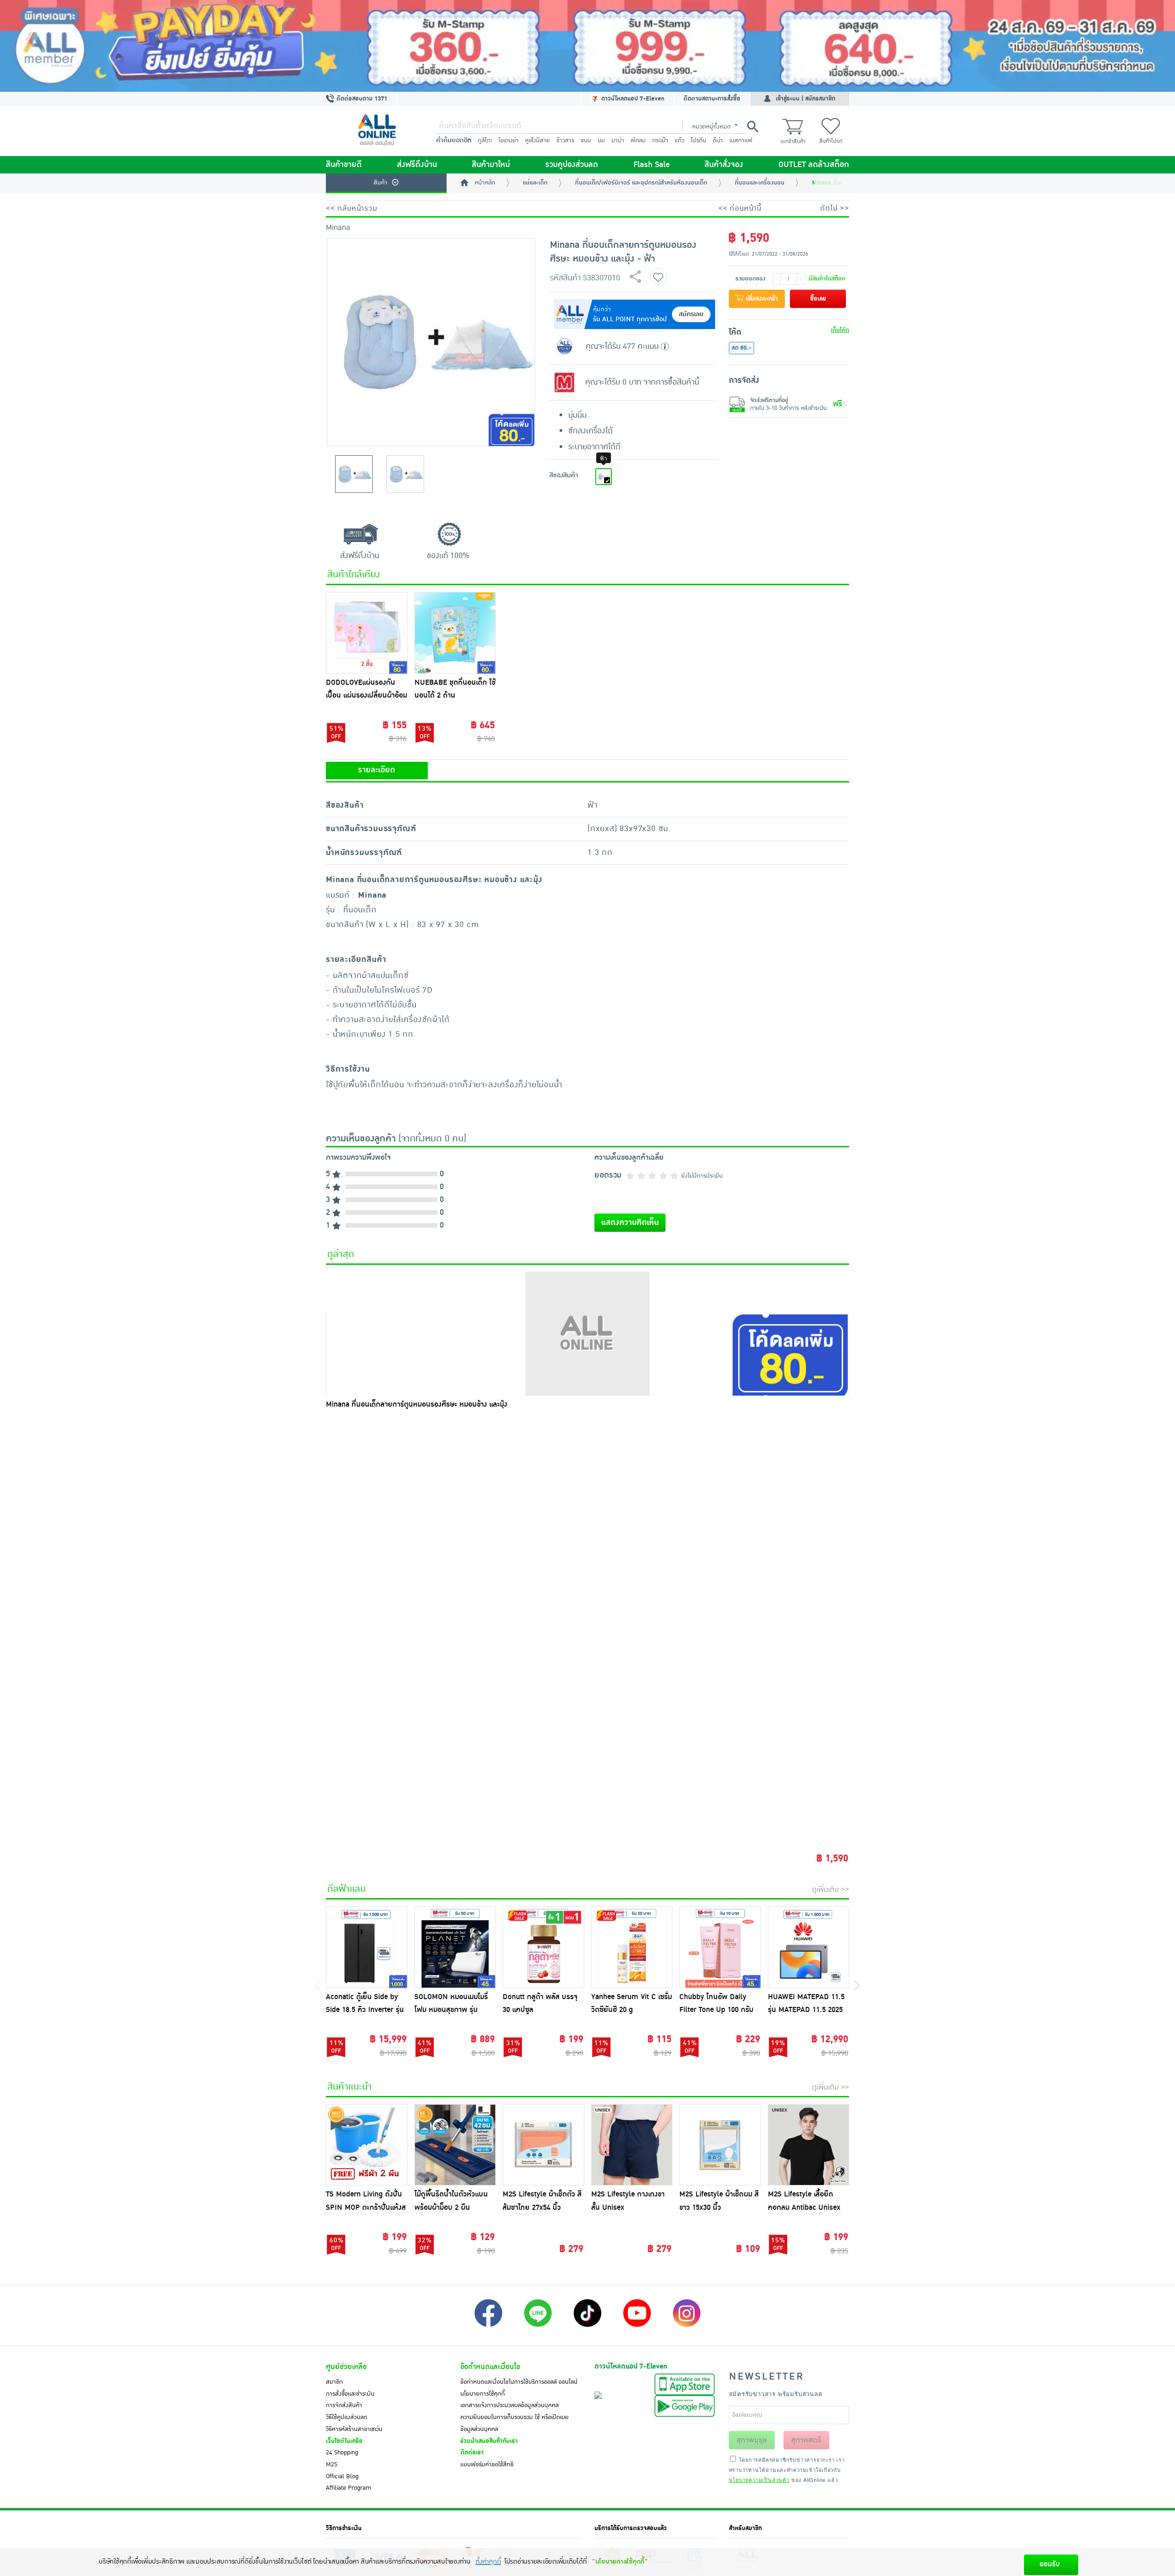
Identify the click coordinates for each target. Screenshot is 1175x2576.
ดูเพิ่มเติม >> (831, 1889)
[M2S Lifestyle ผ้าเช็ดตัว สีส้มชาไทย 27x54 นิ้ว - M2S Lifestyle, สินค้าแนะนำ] (543, 2145)
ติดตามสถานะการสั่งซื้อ (712, 99)
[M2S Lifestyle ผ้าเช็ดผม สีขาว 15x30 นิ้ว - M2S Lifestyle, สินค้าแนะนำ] (720, 2145)
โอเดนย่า (509, 140)
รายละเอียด (377, 770)
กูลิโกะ (485, 140)
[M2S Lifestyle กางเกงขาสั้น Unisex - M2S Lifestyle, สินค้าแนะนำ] (632, 2145)
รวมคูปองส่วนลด (572, 165)
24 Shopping (342, 2453)
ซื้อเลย (818, 299)
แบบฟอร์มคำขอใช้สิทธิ (487, 2464)
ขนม (586, 140)
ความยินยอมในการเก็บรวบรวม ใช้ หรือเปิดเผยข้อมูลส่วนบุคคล (515, 2423)
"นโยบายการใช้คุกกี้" (620, 2562)
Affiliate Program (349, 2488)
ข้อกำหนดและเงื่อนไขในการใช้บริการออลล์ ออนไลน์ (519, 2382)
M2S (332, 2464)
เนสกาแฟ (741, 140)
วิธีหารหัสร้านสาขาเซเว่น (354, 2429)
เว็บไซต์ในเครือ (344, 2441)
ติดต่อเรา (472, 2453)
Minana (338, 228)
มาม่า (618, 140)
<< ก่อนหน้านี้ (740, 208)
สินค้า (380, 183)
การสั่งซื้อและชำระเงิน (350, 2394)
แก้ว (680, 140)
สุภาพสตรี (806, 2440)
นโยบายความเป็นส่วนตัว (759, 2480)
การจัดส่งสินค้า (344, 2405)
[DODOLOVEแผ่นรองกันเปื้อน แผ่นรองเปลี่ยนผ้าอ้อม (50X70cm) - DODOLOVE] (367, 633)
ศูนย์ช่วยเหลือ (346, 2367)
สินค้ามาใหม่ (491, 165)
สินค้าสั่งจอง (724, 165)
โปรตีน (699, 140)
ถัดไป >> (835, 208)
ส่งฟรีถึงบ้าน (417, 165)
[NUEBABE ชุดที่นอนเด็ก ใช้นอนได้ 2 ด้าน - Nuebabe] (455, 633)
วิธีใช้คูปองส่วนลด (347, 2417)
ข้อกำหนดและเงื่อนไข (490, 2367)
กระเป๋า (660, 140)
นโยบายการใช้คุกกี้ (483, 2394)
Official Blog (342, 2476)
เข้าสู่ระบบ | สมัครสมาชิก (806, 99)
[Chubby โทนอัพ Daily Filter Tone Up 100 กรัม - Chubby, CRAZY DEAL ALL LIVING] (720, 1947)
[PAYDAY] (587, 46)
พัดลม (638, 140)
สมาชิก (334, 2382)
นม (601, 140)
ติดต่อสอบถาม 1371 (361, 99)
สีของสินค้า (564, 475)
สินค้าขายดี (344, 165)
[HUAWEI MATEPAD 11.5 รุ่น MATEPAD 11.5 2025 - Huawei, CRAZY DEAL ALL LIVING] (809, 1947)
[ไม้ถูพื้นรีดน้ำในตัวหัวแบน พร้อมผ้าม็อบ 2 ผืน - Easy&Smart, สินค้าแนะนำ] (455, 2145)
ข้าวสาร (565, 140)
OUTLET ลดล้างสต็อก (814, 165)
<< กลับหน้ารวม (352, 208)
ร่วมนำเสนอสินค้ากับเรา (489, 2441)
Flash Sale (652, 165)
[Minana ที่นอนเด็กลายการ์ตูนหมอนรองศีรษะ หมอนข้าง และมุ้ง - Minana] (587, 1334)
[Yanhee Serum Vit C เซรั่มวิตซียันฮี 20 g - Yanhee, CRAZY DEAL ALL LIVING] (632, 1947)
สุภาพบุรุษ (752, 2440)
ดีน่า (718, 140)
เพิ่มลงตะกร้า (761, 299)
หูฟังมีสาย (537, 140)
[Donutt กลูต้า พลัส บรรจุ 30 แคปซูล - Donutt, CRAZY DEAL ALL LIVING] (543, 1947)
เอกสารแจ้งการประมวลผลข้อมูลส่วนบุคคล (509, 2405)
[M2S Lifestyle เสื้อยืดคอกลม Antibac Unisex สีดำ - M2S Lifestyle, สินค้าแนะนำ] (809, 2145)
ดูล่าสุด (341, 1254)
